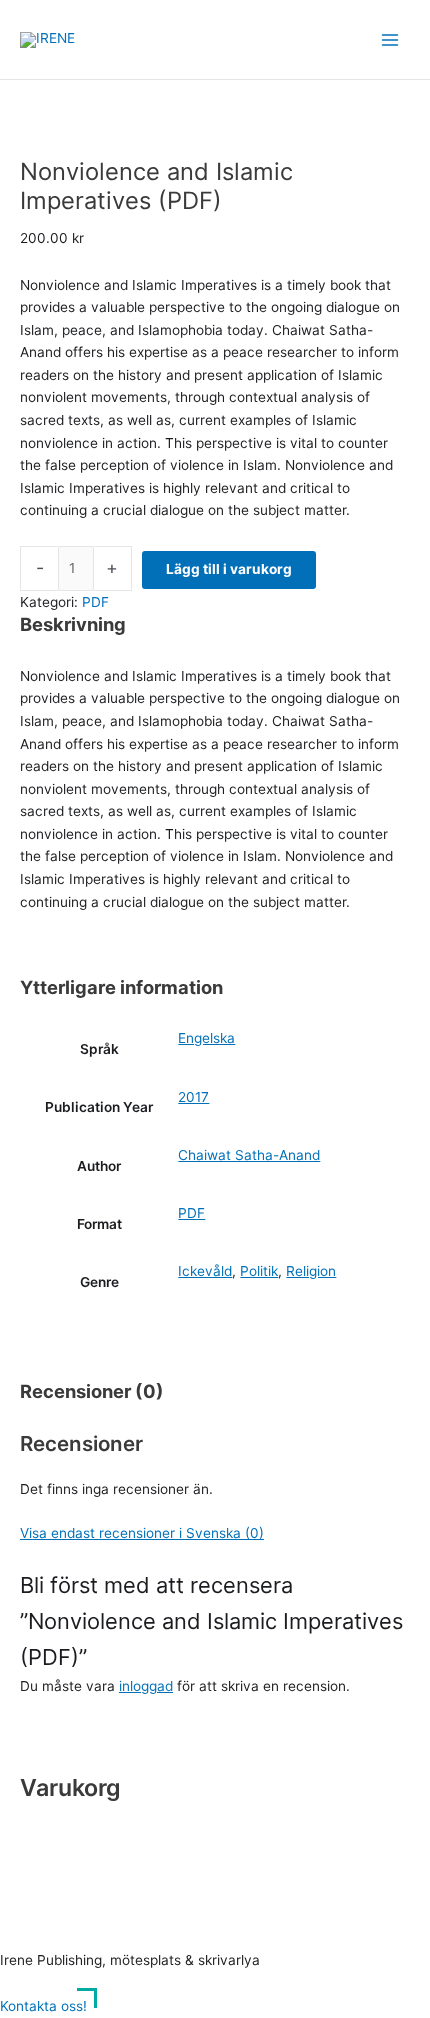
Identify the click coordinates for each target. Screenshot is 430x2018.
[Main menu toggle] (390, 39)
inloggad (146, 1686)
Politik (259, 1271)
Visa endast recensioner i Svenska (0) (142, 1533)
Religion (311, 1271)
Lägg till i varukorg (229, 569)
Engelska (206, 1038)
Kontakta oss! (43, 2006)
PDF (95, 602)
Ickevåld (205, 1271)
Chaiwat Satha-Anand (249, 1155)
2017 (193, 1097)
